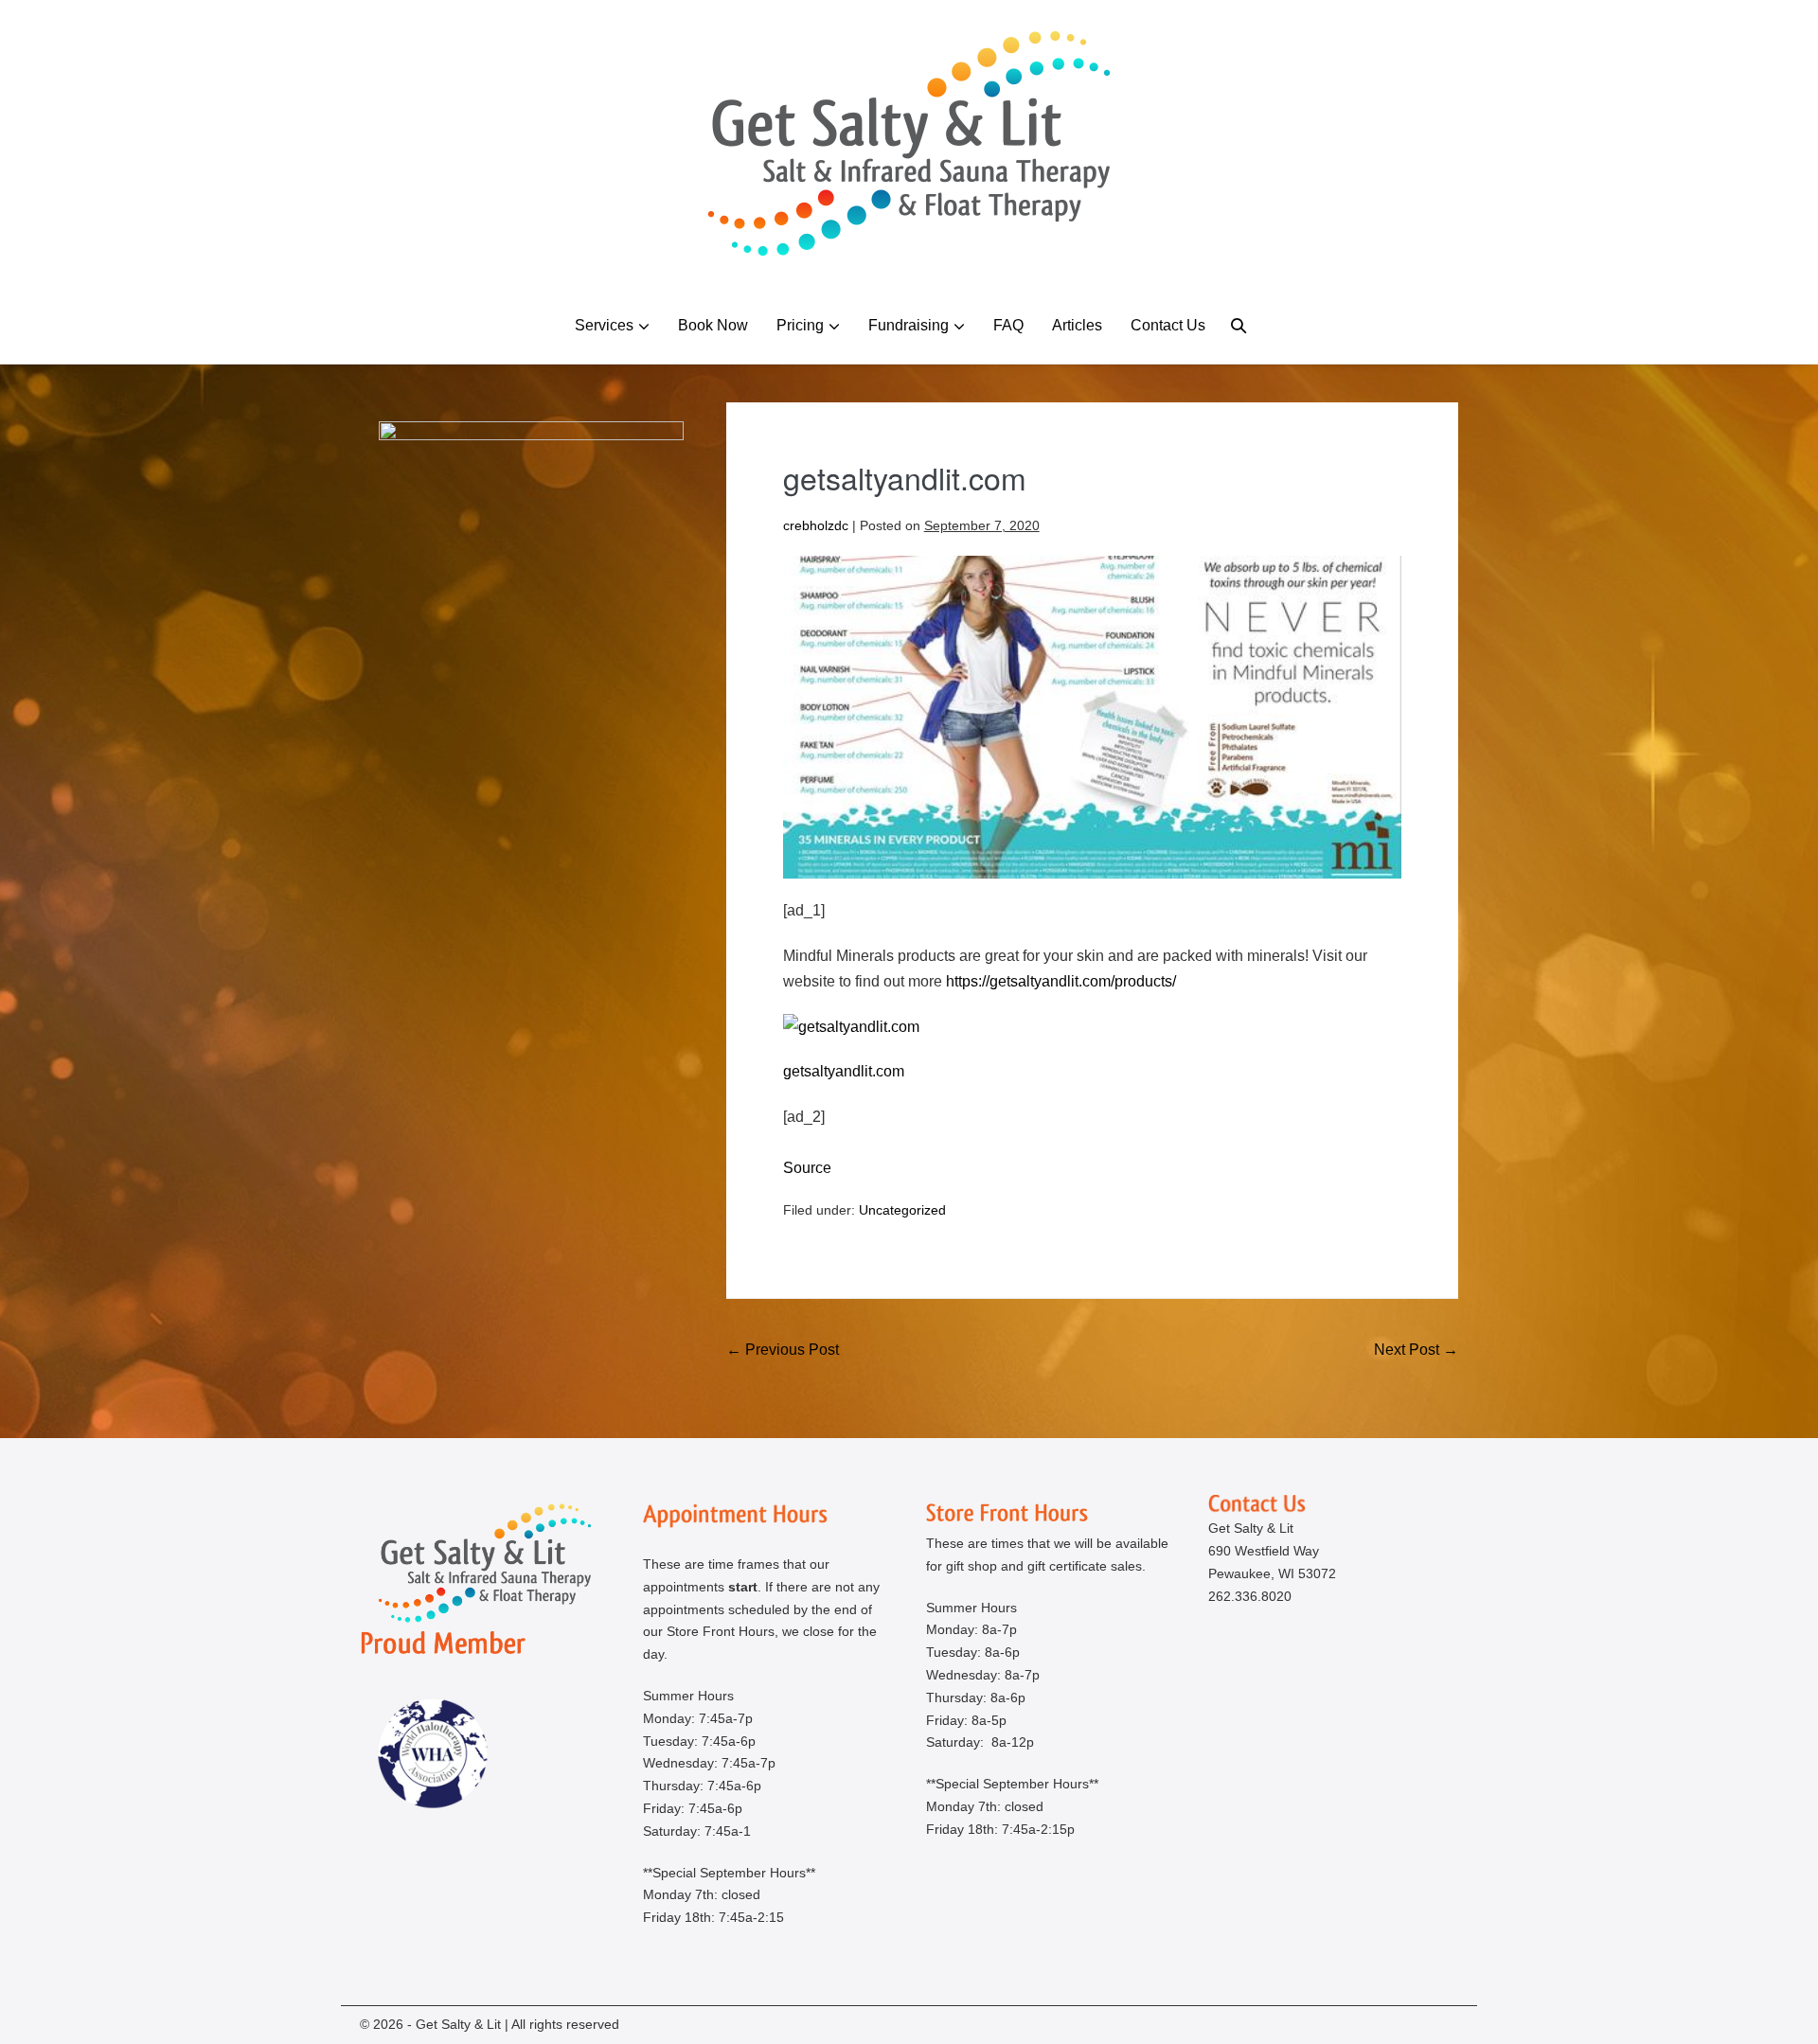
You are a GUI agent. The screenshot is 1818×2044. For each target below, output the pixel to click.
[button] (1239, 325)
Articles (1077, 325)
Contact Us (1168, 325)
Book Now (713, 325)
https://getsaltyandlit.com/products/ (1061, 981)
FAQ (1008, 325)
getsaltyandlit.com (844, 1071)
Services (604, 325)
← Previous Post (783, 1350)
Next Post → (1416, 1350)
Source (807, 1168)
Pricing (800, 325)
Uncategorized (902, 1210)
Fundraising (909, 325)
